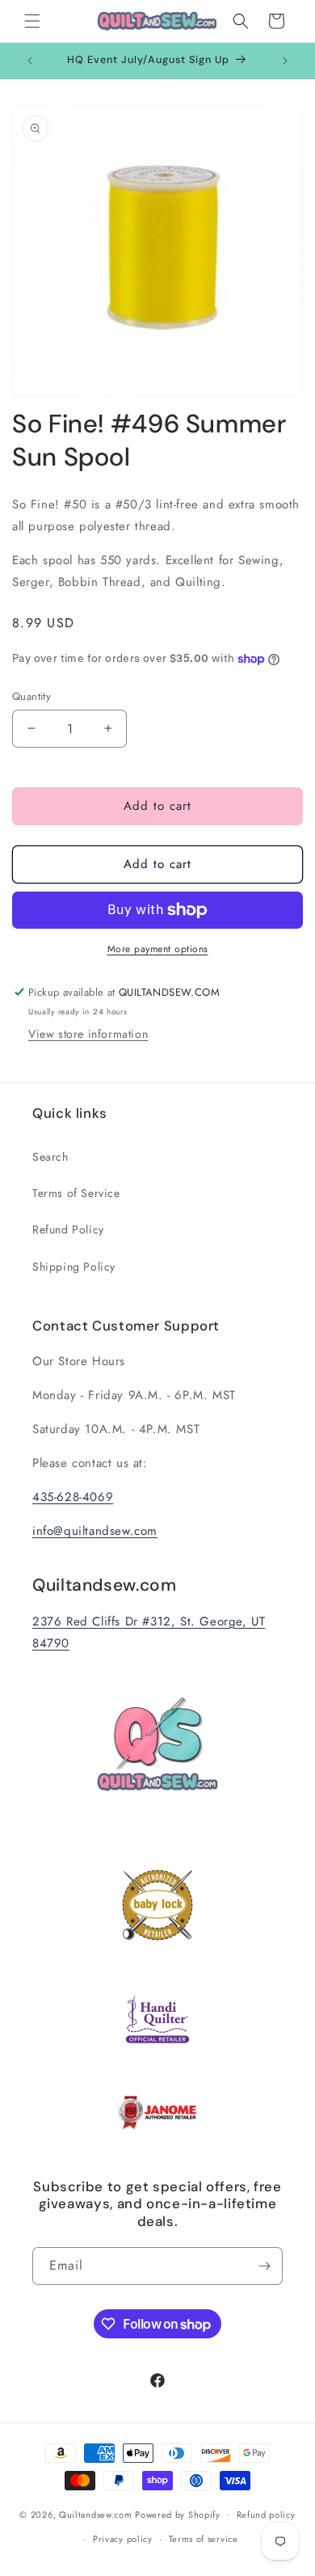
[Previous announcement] (30, 61)
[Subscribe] (264, 2266)
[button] (32, 21)
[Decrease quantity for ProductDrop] (31, 729)
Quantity (31, 696)
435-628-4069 (73, 1497)
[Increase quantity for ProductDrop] (108, 729)
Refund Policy (68, 1229)
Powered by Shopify (178, 2514)
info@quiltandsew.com (95, 1531)
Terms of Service (76, 1193)
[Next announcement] (285, 61)
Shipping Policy (74, 1267)
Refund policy (266, 2515)
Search (50, 1157)
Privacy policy (123, 2539)
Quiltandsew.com (96, 2514)
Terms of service (204, 2539)
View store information (88, 1034)
